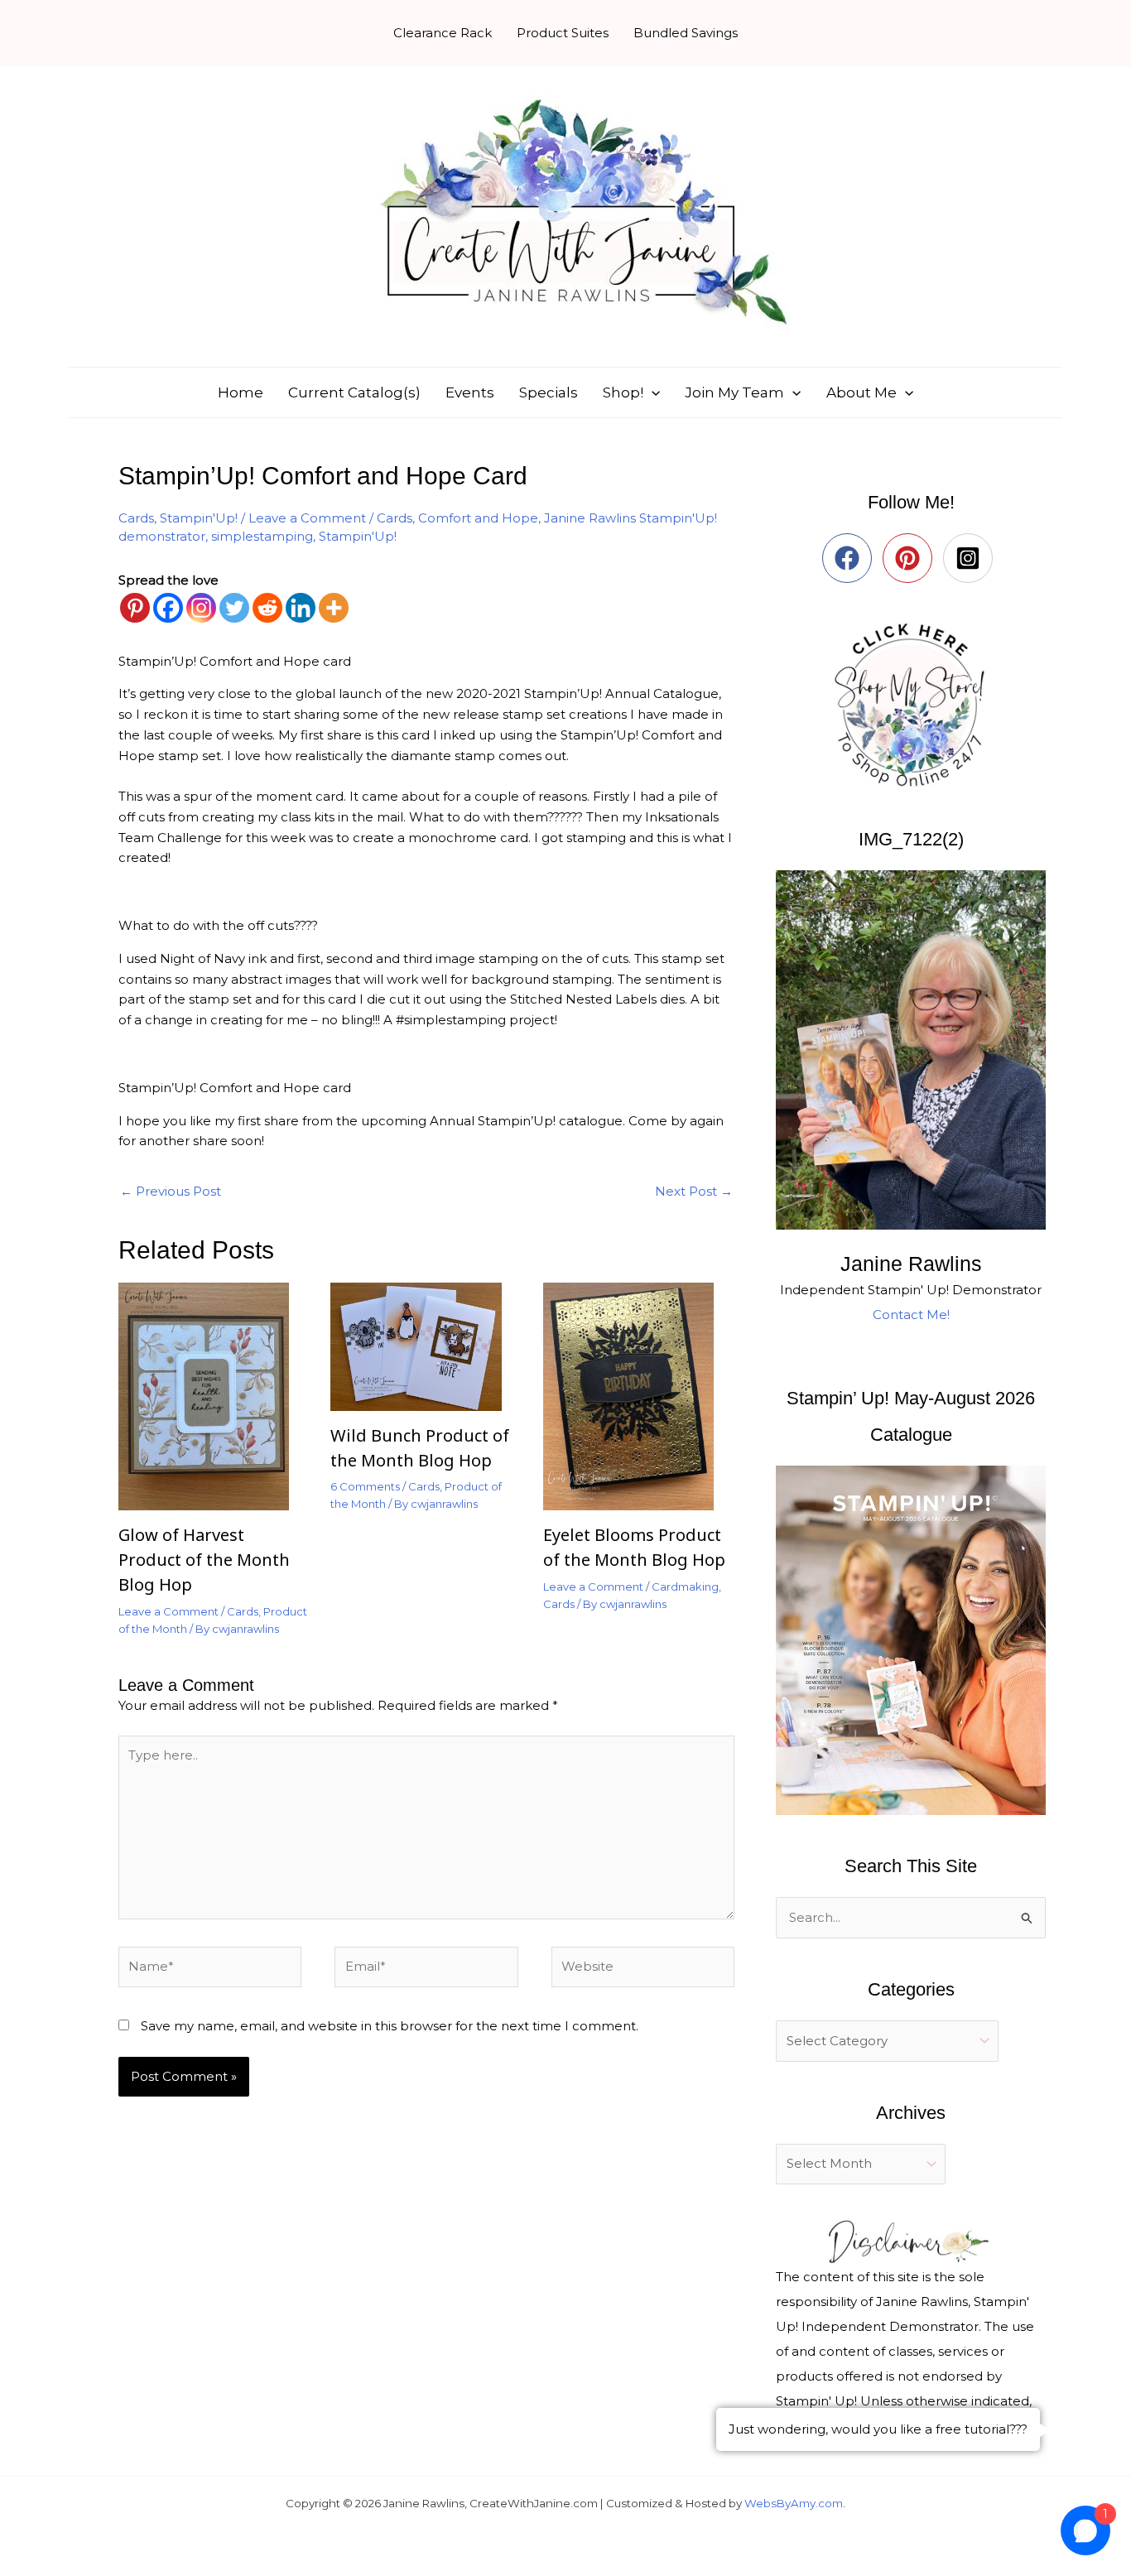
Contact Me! (911, 1314)
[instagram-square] (972, 558)
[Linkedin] (301, 608)
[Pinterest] (135, 608)
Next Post (694, 1191)
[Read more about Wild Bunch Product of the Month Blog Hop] (426, 1345)
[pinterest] (911, 558)
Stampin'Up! (199, 518)
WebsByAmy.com (794, 2503)
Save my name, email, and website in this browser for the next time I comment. (390, 2026)
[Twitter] (234, 608)
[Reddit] (267, 608)
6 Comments (365, 1486)
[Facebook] (168, 608)
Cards (136, 518)
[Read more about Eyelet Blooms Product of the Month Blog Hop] (639, 1396)
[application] (652, 392)
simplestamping (262, 536)
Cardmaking (685, 1587)
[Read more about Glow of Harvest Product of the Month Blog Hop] (214, 1396)
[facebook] (851, 558)
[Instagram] (201, 608)
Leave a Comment (307, 518)
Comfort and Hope (478, 518)
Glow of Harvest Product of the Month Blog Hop (204, 1560)
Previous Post (171, 1191)
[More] (334, 608)
